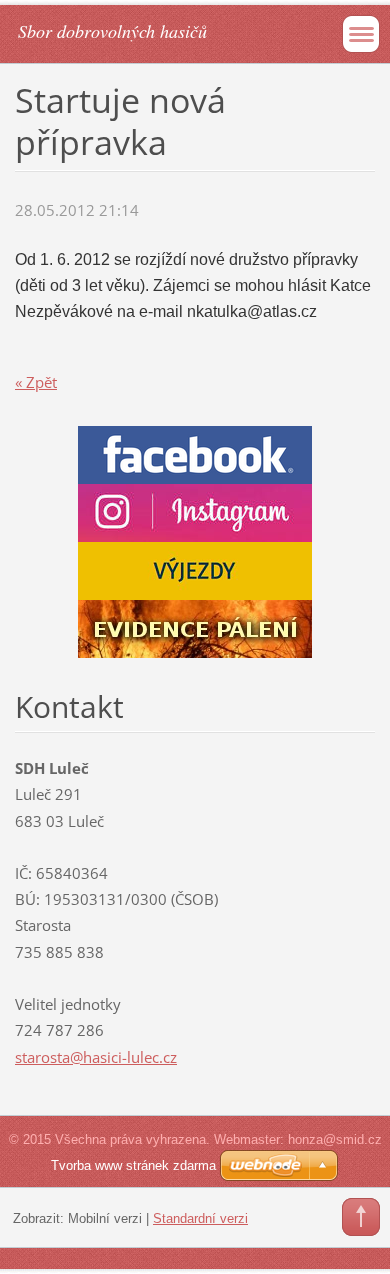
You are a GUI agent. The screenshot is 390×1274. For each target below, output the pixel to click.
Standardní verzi (200, 1218)
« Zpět (36, 382)
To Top (361, 1217)
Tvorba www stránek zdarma (133, 1165)
